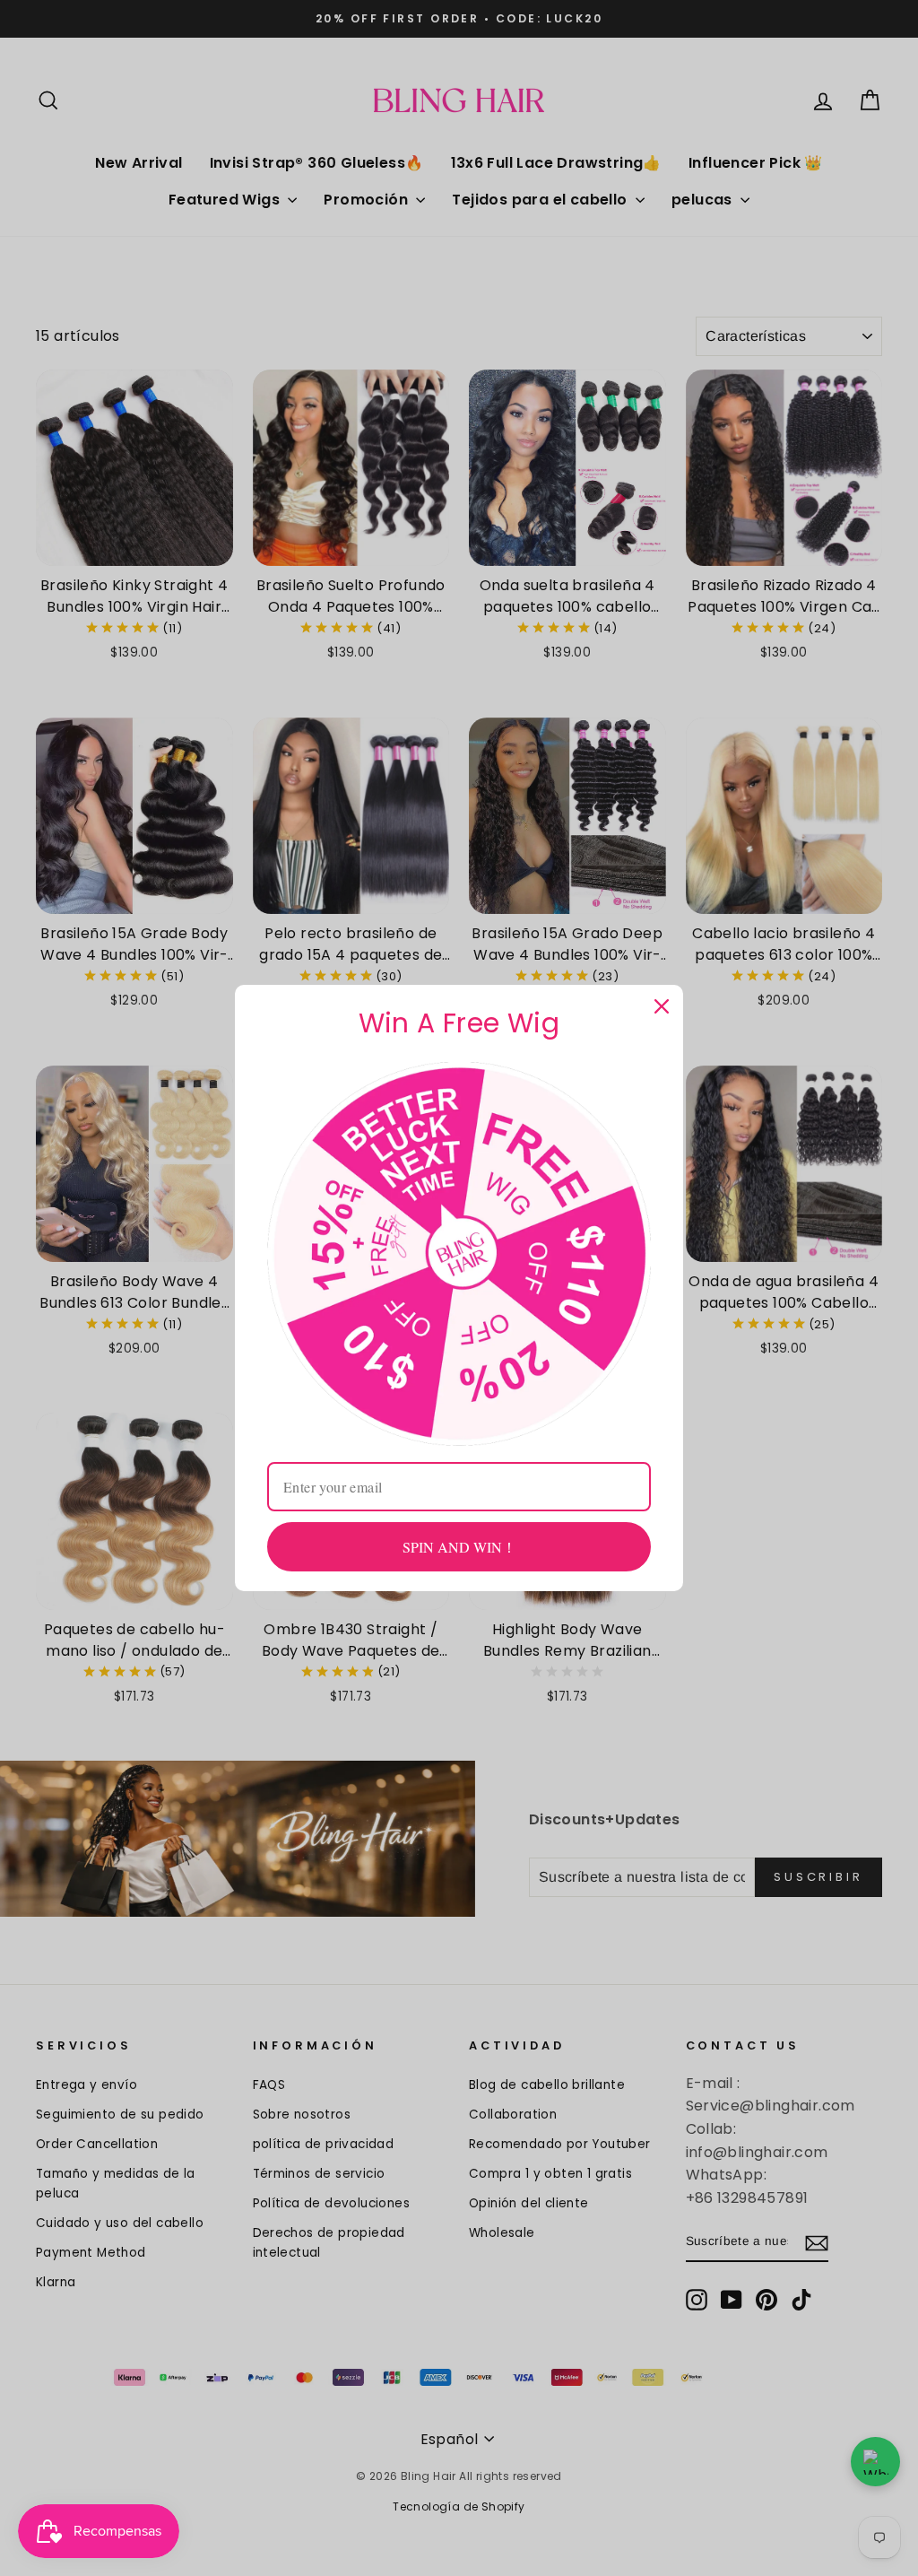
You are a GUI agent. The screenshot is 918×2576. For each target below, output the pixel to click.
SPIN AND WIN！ (459, 1547)
